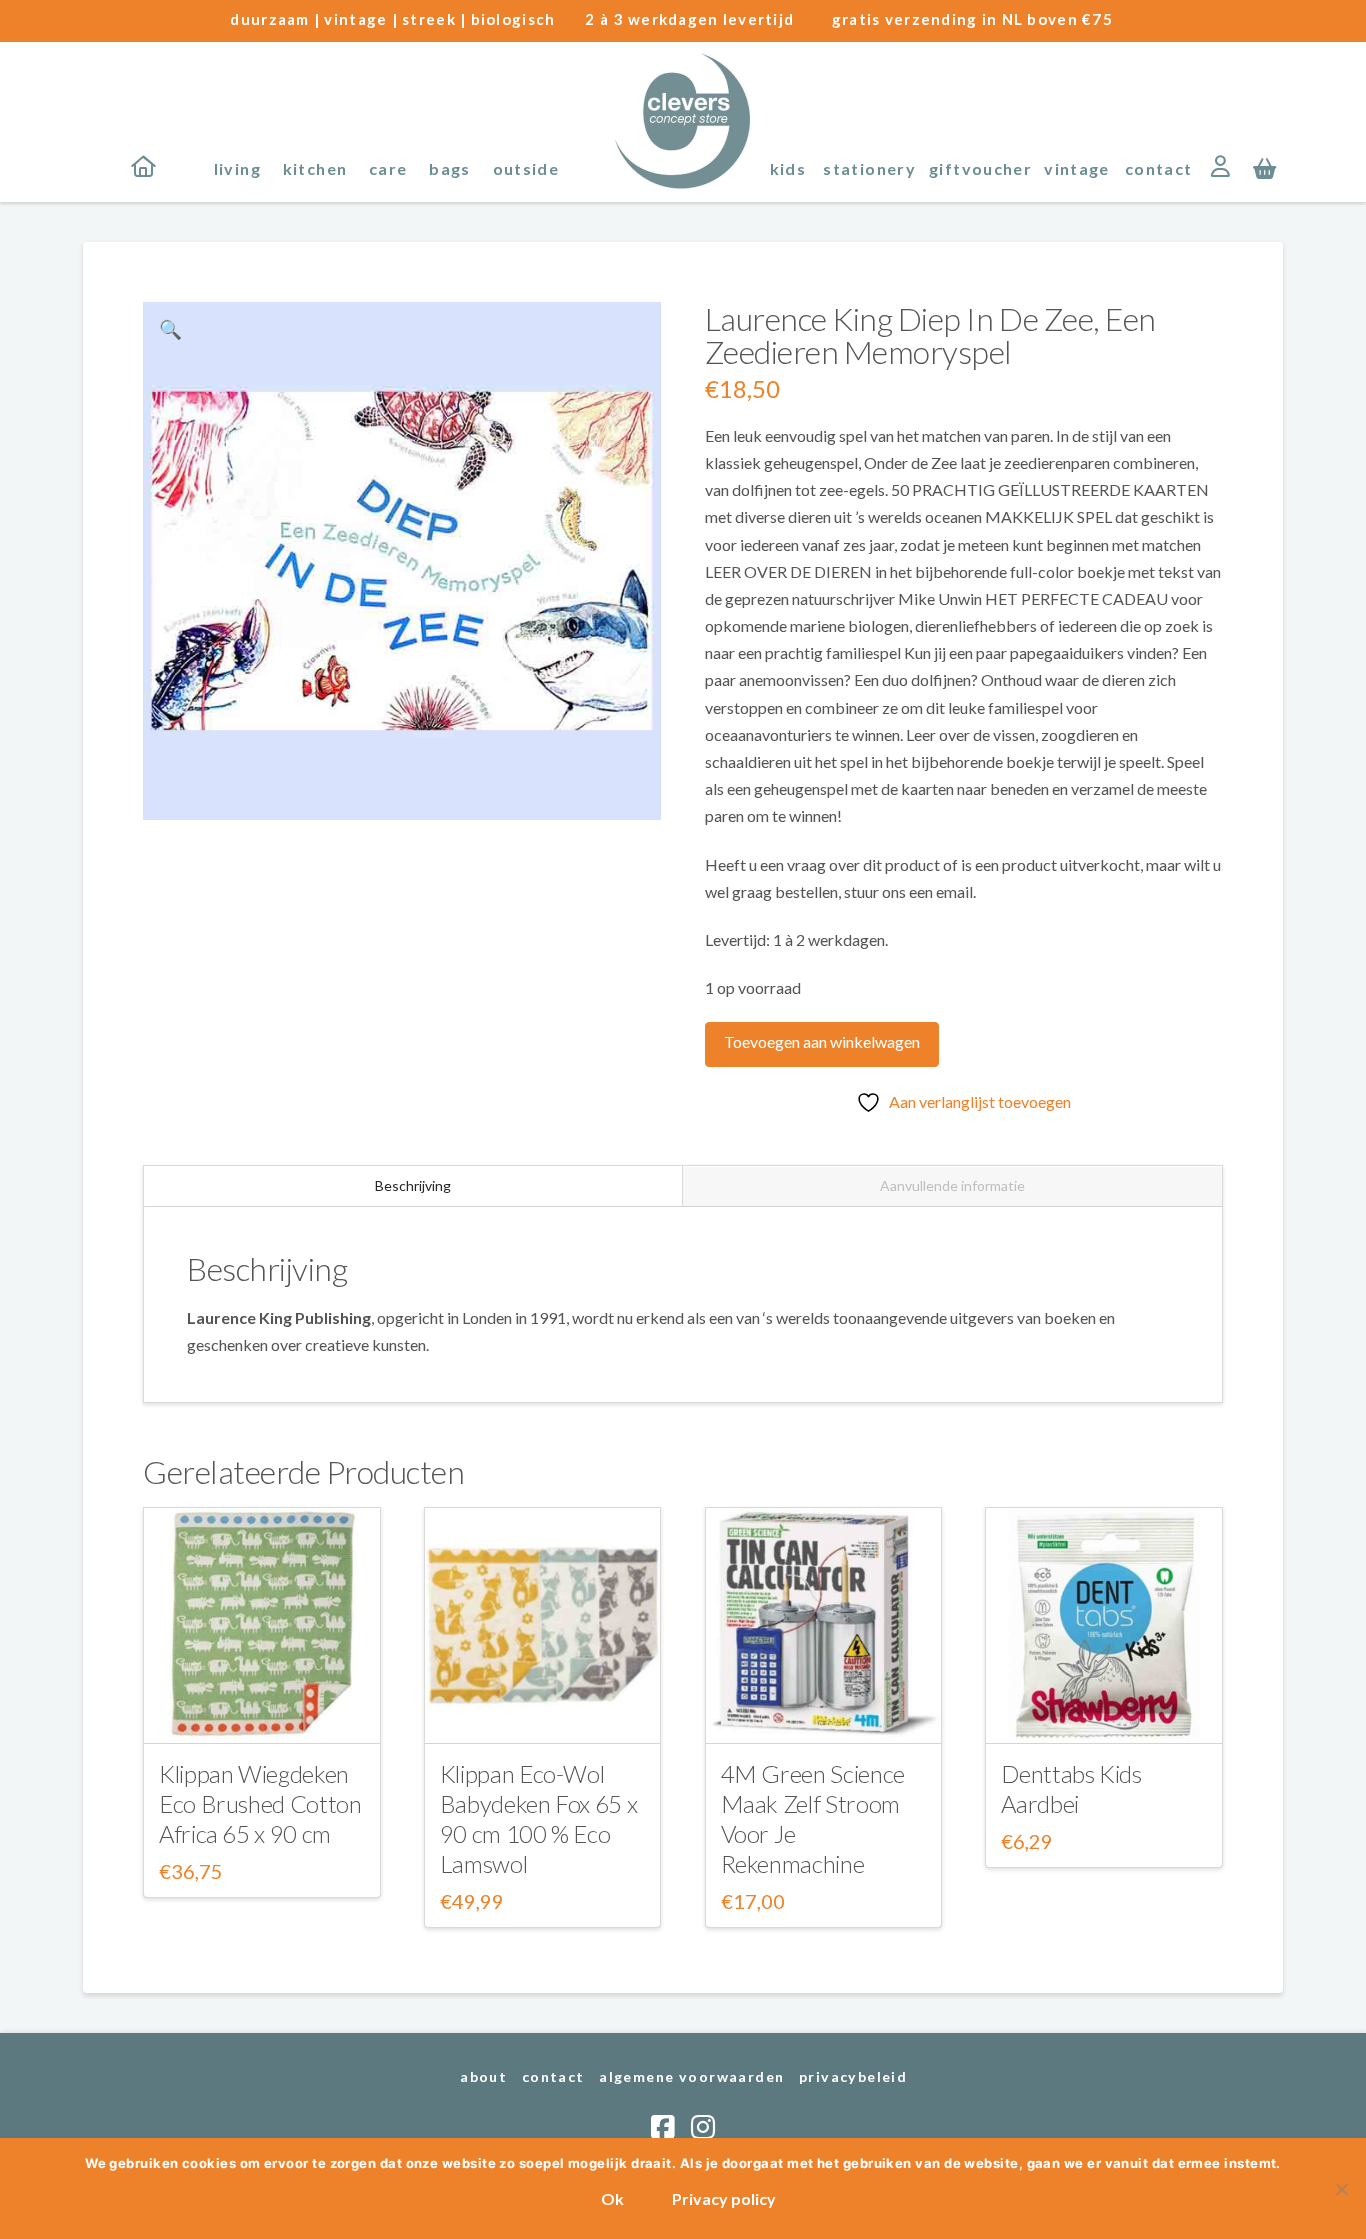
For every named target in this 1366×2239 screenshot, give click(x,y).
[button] (1264, 167)
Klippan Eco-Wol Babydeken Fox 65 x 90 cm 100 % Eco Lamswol (539, 1818)
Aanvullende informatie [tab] (952, 1185)
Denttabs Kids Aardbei (1071, 1788)
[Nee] (1341, 2189)
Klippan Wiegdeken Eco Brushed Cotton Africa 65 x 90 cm (260, 1803)
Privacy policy (724, 2198)
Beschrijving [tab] (413, 1185)
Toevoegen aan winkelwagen (822, 1041)
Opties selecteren (261, 1710)
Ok (612, 2198)
